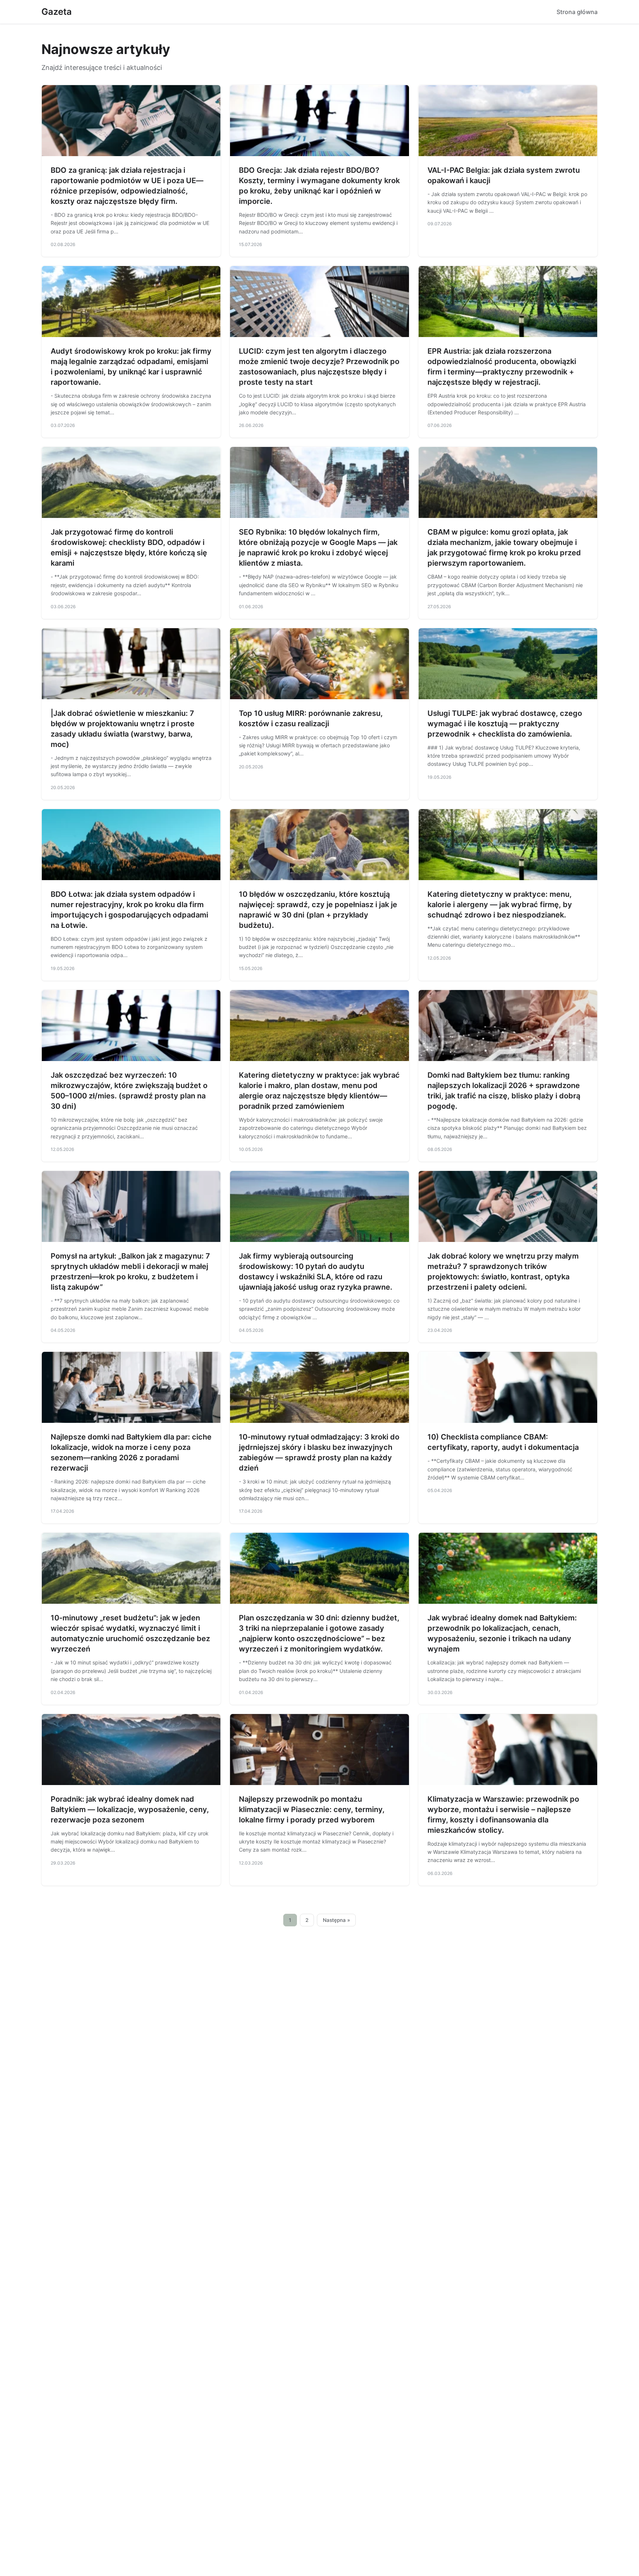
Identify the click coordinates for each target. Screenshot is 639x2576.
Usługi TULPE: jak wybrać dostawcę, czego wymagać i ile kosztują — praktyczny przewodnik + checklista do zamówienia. (505, 724)
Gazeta (57, 12)
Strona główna (577, 12)
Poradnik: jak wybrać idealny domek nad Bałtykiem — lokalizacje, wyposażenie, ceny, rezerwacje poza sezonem (130, 1809)
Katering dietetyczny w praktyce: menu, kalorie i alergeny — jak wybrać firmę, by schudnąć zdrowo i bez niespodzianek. (500, 905)
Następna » (337, 1920)
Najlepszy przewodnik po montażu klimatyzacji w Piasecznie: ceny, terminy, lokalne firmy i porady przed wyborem (312, 1809)
